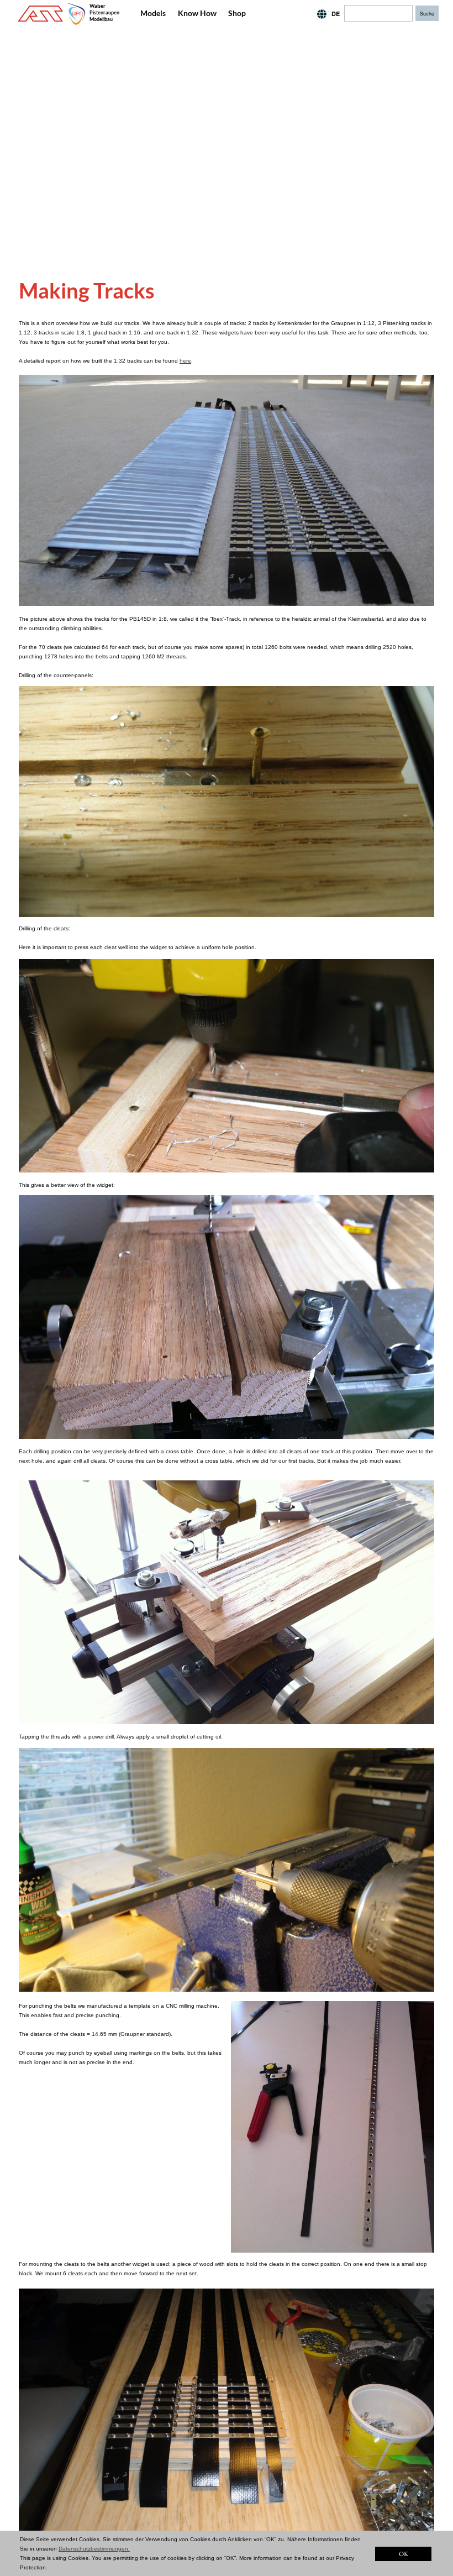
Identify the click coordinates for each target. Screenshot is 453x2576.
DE (336, 14)
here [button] (185, 361)
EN (315, 14)
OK (404, 2554)
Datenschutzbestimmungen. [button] (94, 2549)
